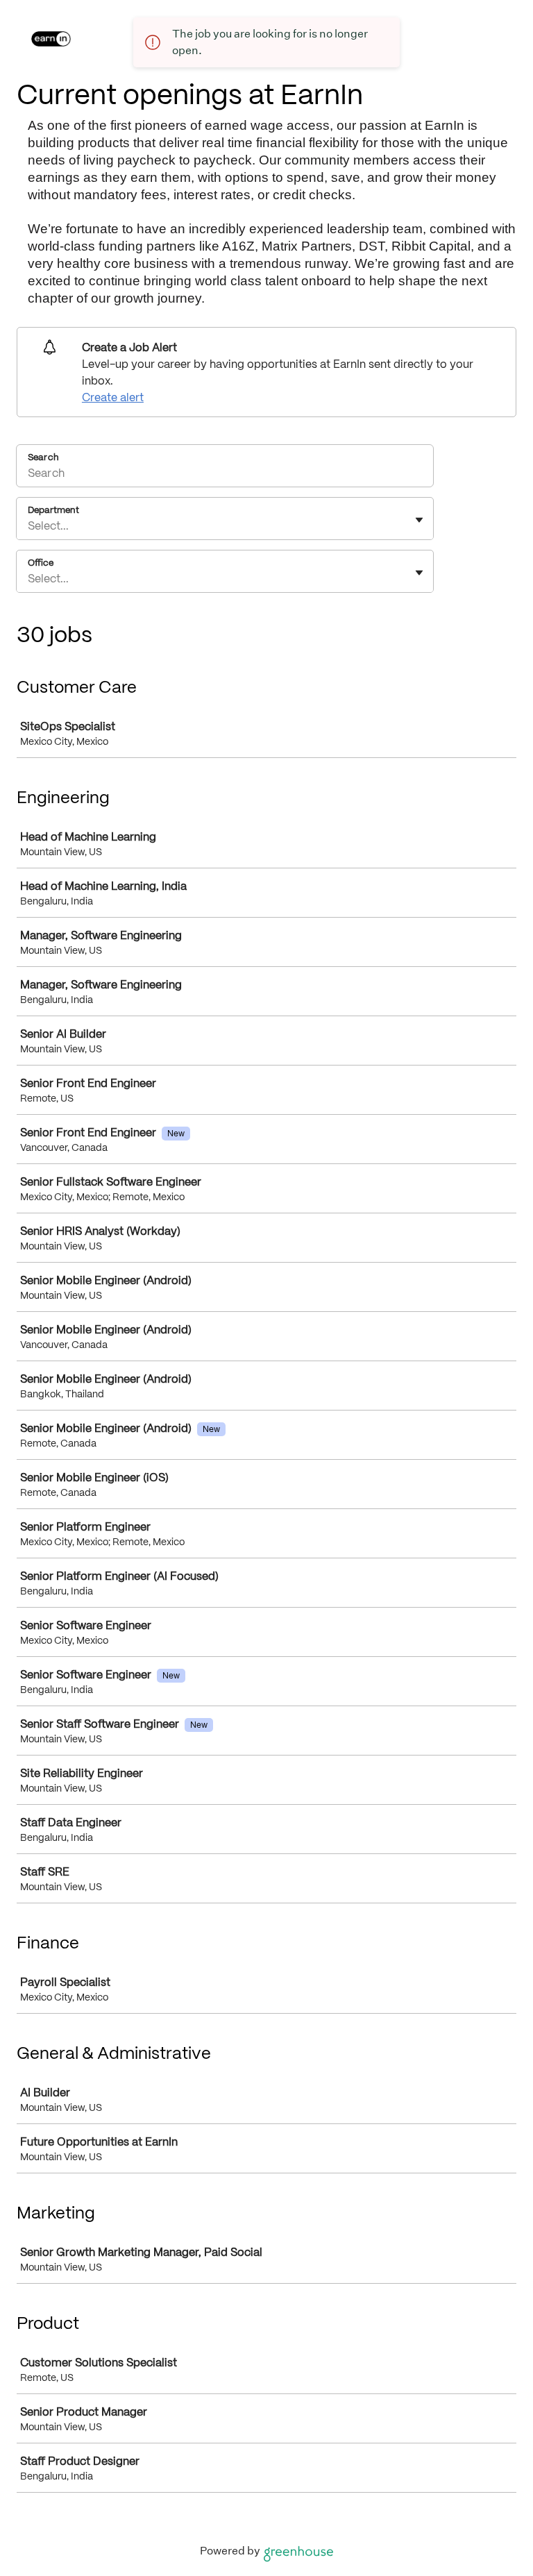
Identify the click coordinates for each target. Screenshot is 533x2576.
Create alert (113, 397)
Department (53, 510)
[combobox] (29, 525)
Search (43, 457)
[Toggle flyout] (419, 520)
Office (41, 562)
